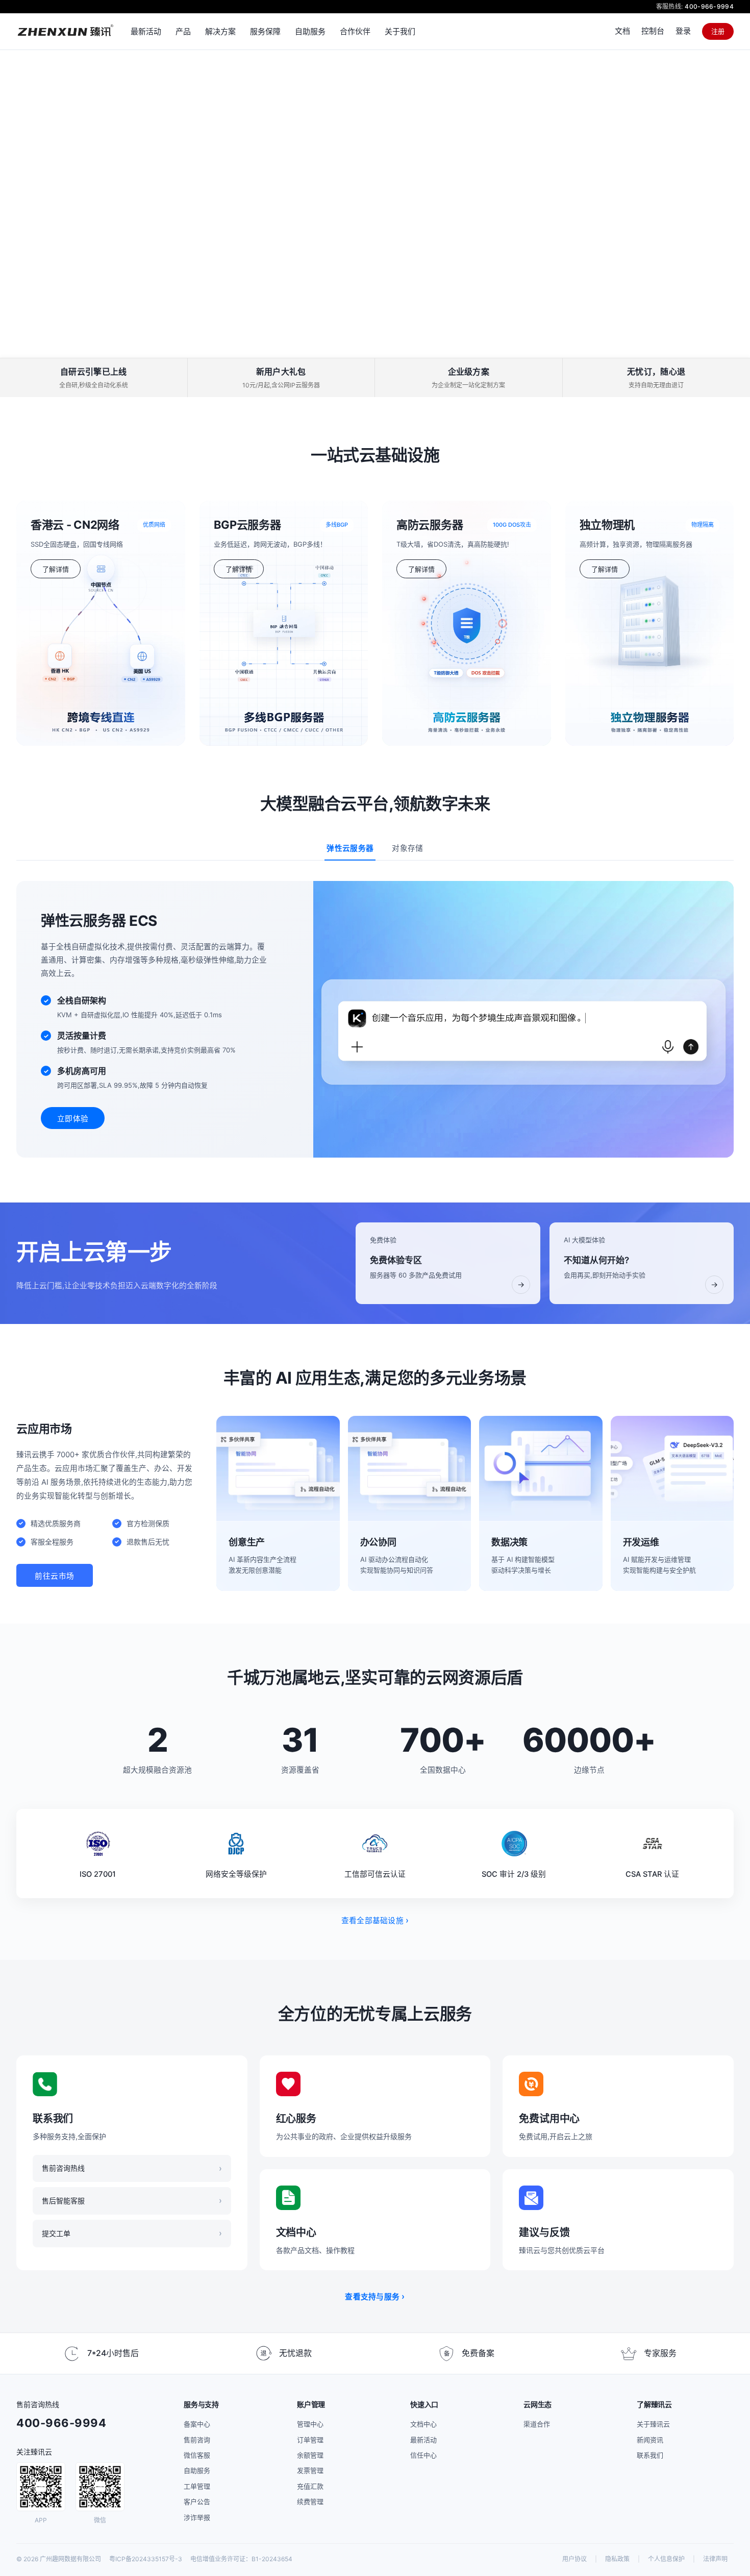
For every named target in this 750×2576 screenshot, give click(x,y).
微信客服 (197, 2455)
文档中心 (423, 2424)
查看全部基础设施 (375, 1920)
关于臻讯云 (653, 2424)
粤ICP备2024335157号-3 (146, 2559)
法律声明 (715, 2559)
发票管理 (310, 2470)
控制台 (653, 31)
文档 (622, 31)
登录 (683, 31)
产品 (183, 31)
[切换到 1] (380, 346)
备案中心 (197, 2424)
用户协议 (574, 2559)
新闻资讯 (650, 2440)
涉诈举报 (197, 2517)
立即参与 (52, 250)
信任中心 (423, 2455)
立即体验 (73, 1119)
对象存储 (407, 848)
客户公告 (197, 2501)
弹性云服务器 (350, 848)
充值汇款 (310, 2486)
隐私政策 (617, 2559)
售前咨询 (197, 2440)
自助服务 (197, 2470)
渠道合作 (537, 2424)
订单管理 (310, 2440)
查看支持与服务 (375, 2296)
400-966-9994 (709, 6)
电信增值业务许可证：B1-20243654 (241, 2559)
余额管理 (310, 2455)
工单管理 (197, 2486)
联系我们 (650, 2455)
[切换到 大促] (364, 346)
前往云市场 (55, 1576)
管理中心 (310, 2424)
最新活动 (423, 2440)
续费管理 (310, 2501)
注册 (718, 31)
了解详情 (56, 569)
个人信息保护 (666, 2559)
